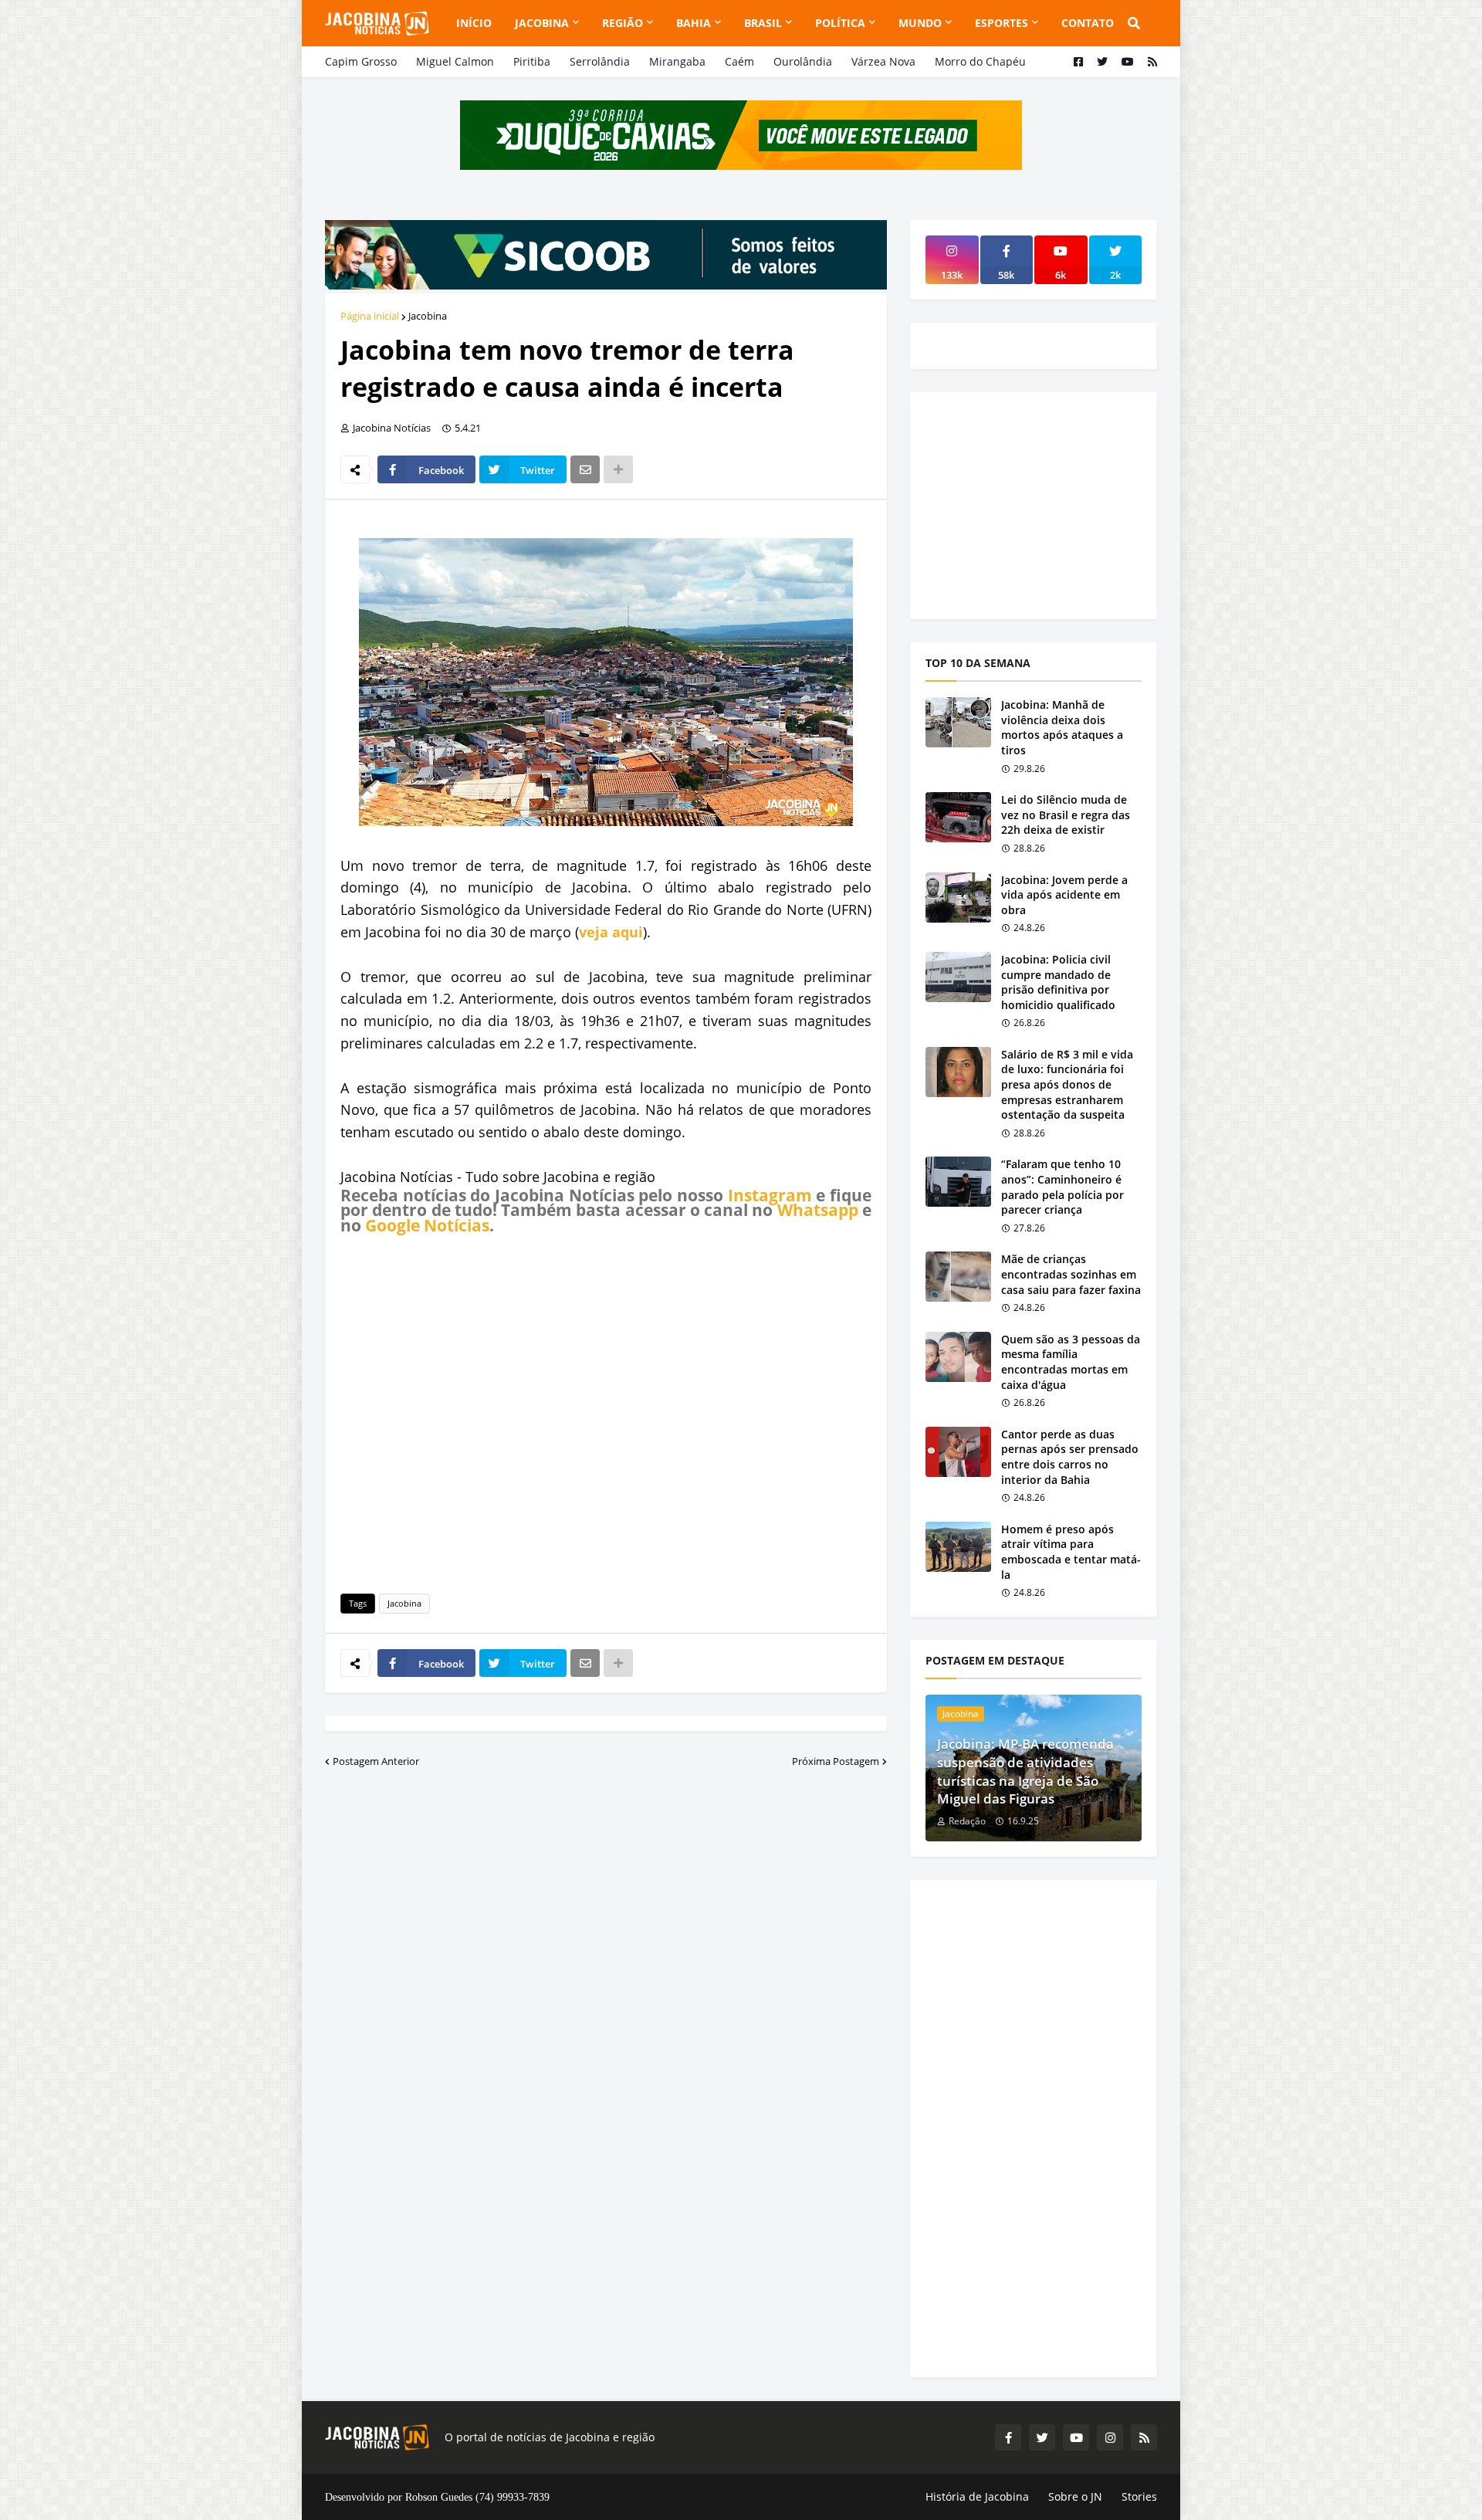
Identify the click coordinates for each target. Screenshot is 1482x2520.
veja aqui (611, 932)
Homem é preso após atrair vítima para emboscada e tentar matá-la (1071, 1552)
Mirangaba (677, 61)
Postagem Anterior (376, 1761)
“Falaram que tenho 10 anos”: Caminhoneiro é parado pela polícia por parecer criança (1062, 1187)
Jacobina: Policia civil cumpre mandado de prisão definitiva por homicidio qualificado (1058, 982)
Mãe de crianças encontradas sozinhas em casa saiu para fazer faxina (1071, 1274)
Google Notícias (427, 1225)
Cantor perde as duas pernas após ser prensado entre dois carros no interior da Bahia (1070, 1457)
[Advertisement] (606, 1411)
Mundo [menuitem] (920, 23)
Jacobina (428, 316)
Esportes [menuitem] (1002, 23)
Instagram (770, 1195)
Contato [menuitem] (1088, 23)
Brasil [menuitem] (763, 23)
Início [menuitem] (474, 23)
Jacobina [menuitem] (542, 23)
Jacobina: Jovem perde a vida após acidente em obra (1064, 895)
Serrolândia (600, 61)
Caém (739, 61)
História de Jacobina (977, 2496)
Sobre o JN (1075, 2496)
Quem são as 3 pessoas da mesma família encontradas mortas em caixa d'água (1071, 1362)
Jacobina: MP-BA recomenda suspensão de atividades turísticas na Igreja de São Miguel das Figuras (1025, 1771)
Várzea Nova (883, 61)
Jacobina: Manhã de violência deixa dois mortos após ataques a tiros (1062, 727)
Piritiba (532, 61)
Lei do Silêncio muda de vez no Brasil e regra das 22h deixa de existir (1066, 815)
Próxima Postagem (836, 1761)
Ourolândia (803, 61)
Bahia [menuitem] (694, 23)
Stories (1139, 2496)
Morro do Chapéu (980, 61)
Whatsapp (818, 1210)
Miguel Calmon (455, 61)
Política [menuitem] (840, 23)
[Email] (585, 469)
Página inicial (370, 316)
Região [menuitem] (623, 23)
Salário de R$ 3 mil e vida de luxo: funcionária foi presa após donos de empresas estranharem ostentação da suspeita (1067, 1084)
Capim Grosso (361, 61)
